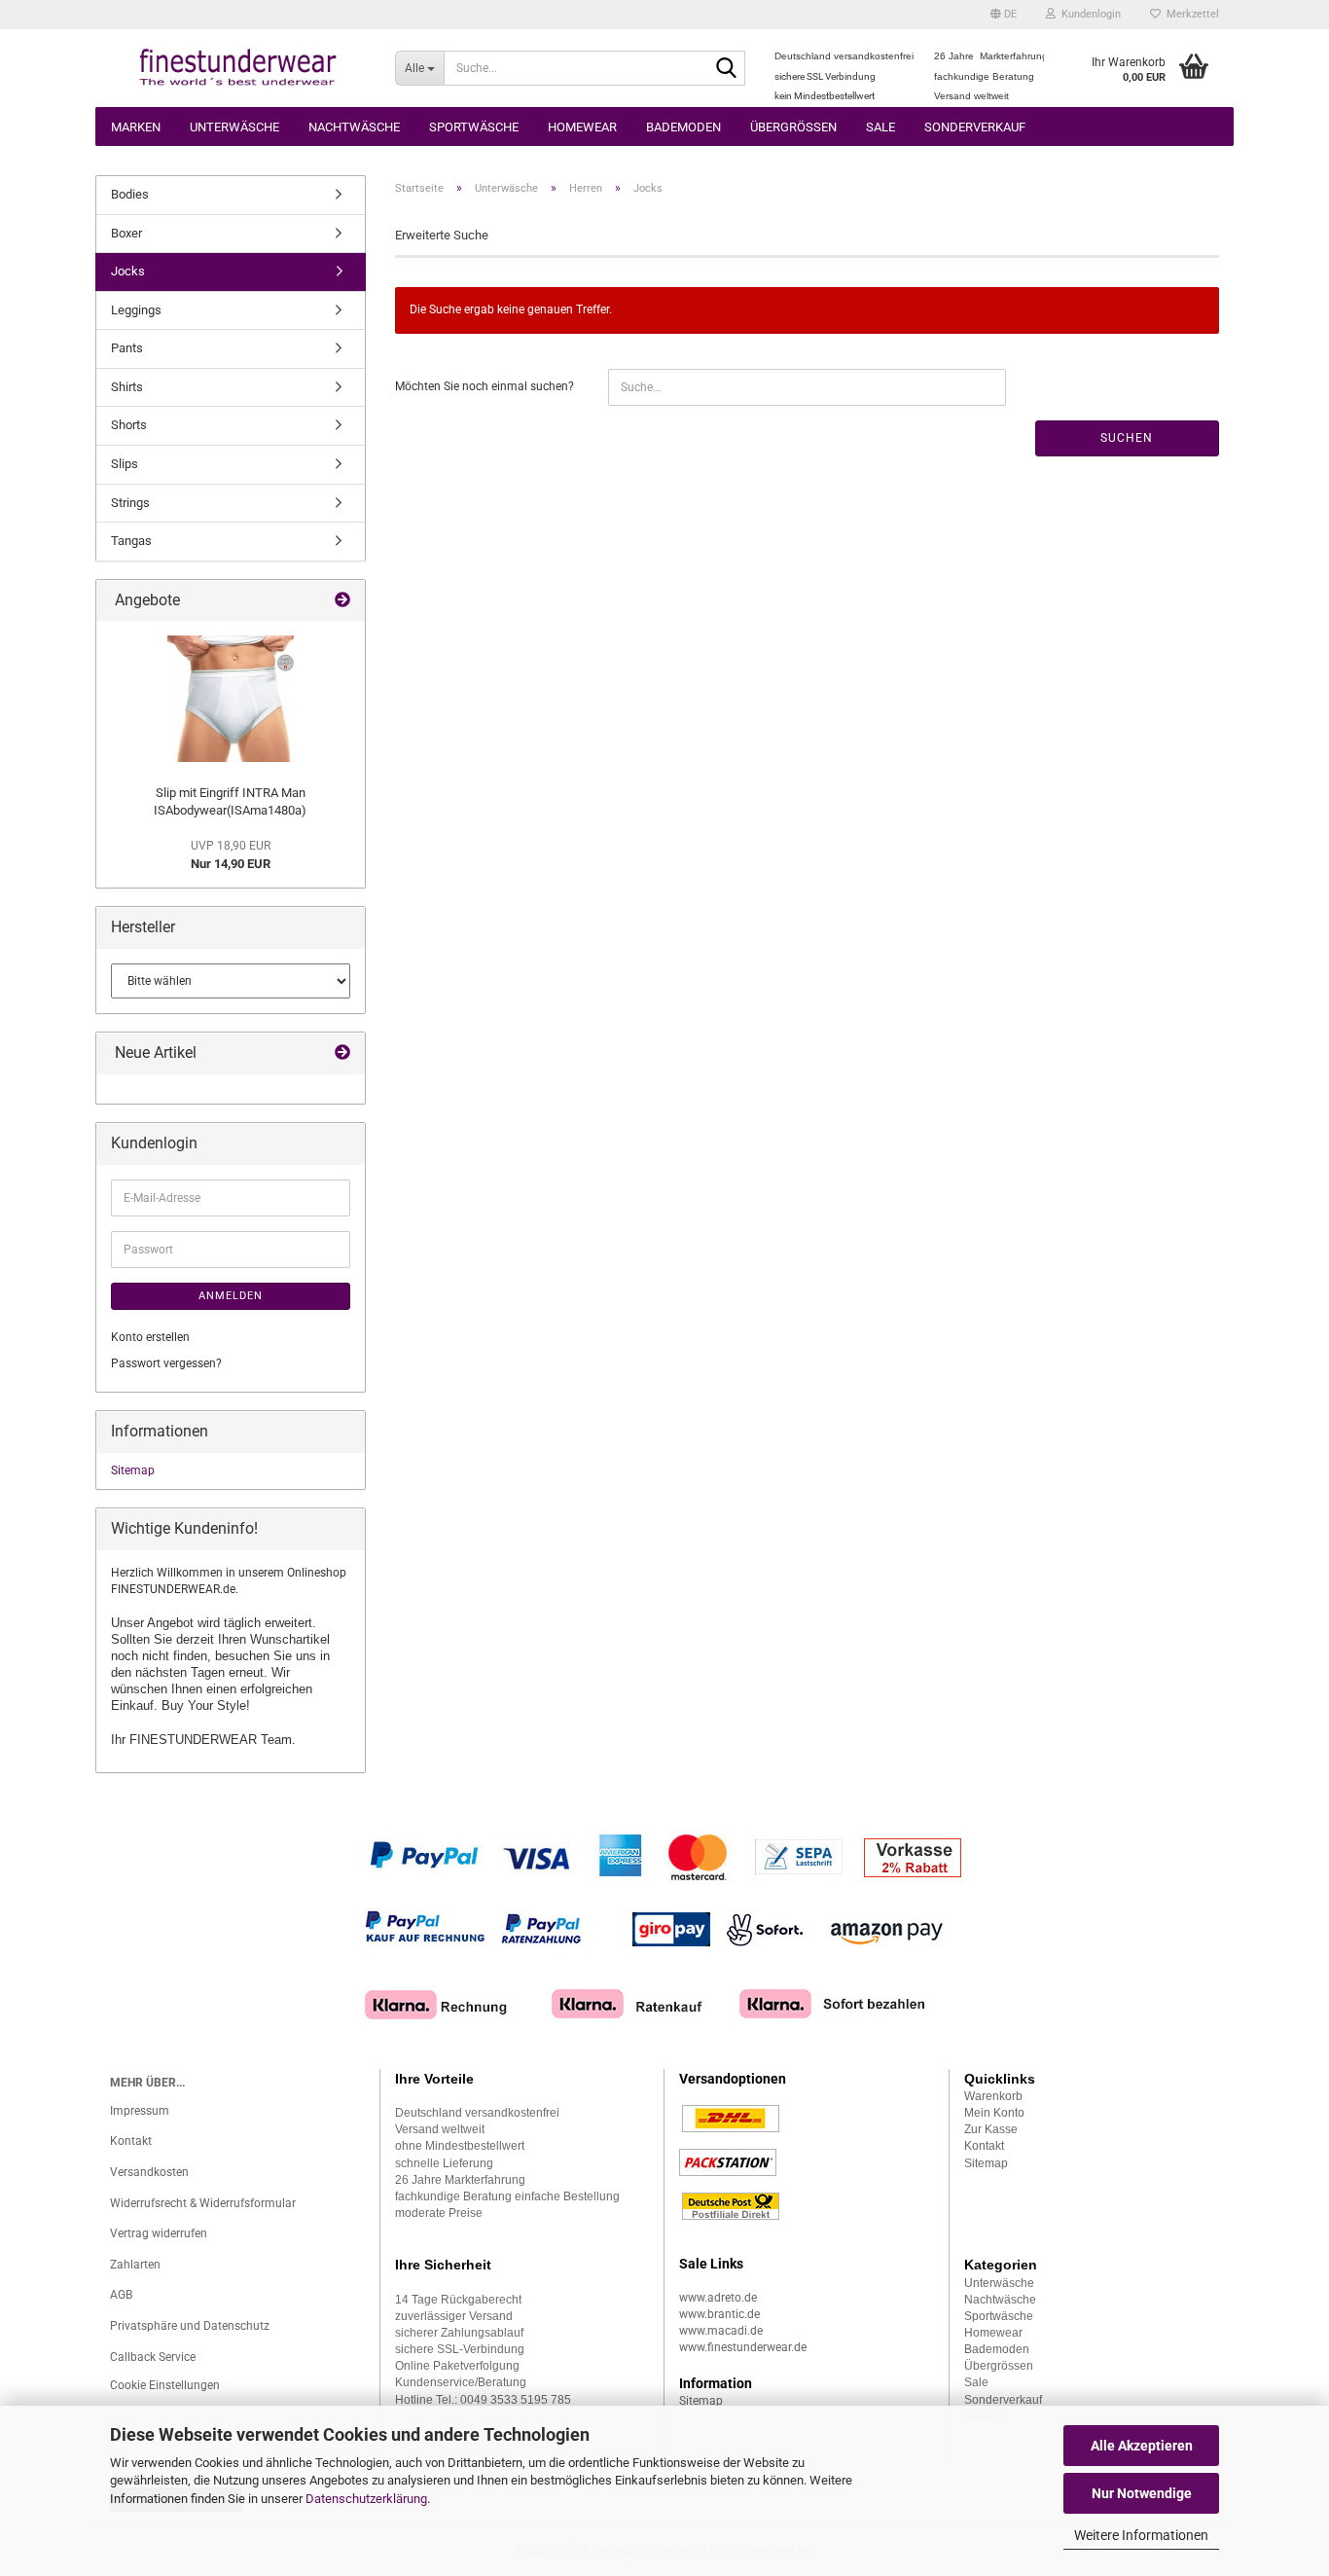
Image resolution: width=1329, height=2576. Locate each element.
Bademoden (683, 127)
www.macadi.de (721, 2331)
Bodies (130, 194)
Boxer (126, 233)
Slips (125, 464)
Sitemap (133, 1470)
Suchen (1127, 438)
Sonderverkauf (975, 127)
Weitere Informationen (1141, 2535)
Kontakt (131, 2141)
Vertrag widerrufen (159, 2233)
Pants (127, 348)
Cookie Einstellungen (165, 2385)
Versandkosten (149, 2172)
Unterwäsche (234, 127)
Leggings (136, 310)
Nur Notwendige (1142, 2493)
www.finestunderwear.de (743, 2347)
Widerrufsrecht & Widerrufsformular (203, 2203)
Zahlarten (135, 2265)
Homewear (582, 127)
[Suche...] (727, 69)
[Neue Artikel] (342, 1053)
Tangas (131, 541)
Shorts (129, 425)
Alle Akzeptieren (1142, 2446)
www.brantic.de (719, 2314)
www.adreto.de (718, 2298)
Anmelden (231, 1296)
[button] (1004, 15)
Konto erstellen (150, 1337)
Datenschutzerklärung (366, 2499)
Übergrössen (793, 127)
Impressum (140, 2111)
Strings (130, 503)
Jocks (128, 271)
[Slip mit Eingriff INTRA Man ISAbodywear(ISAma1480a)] (231, 699)
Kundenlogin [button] (1088, 14)
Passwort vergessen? (166, 1363)
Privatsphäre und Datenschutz (190, 2326)
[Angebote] (342, 601)
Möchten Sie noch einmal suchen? (485, 386)
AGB (121, 2295)
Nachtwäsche (354, 127)
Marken (136, 127)
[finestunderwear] (238, 68)
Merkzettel (1190, 14)
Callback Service (153, 2357)
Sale (880, 127)
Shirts (127, 387)
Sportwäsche (474, 127)
